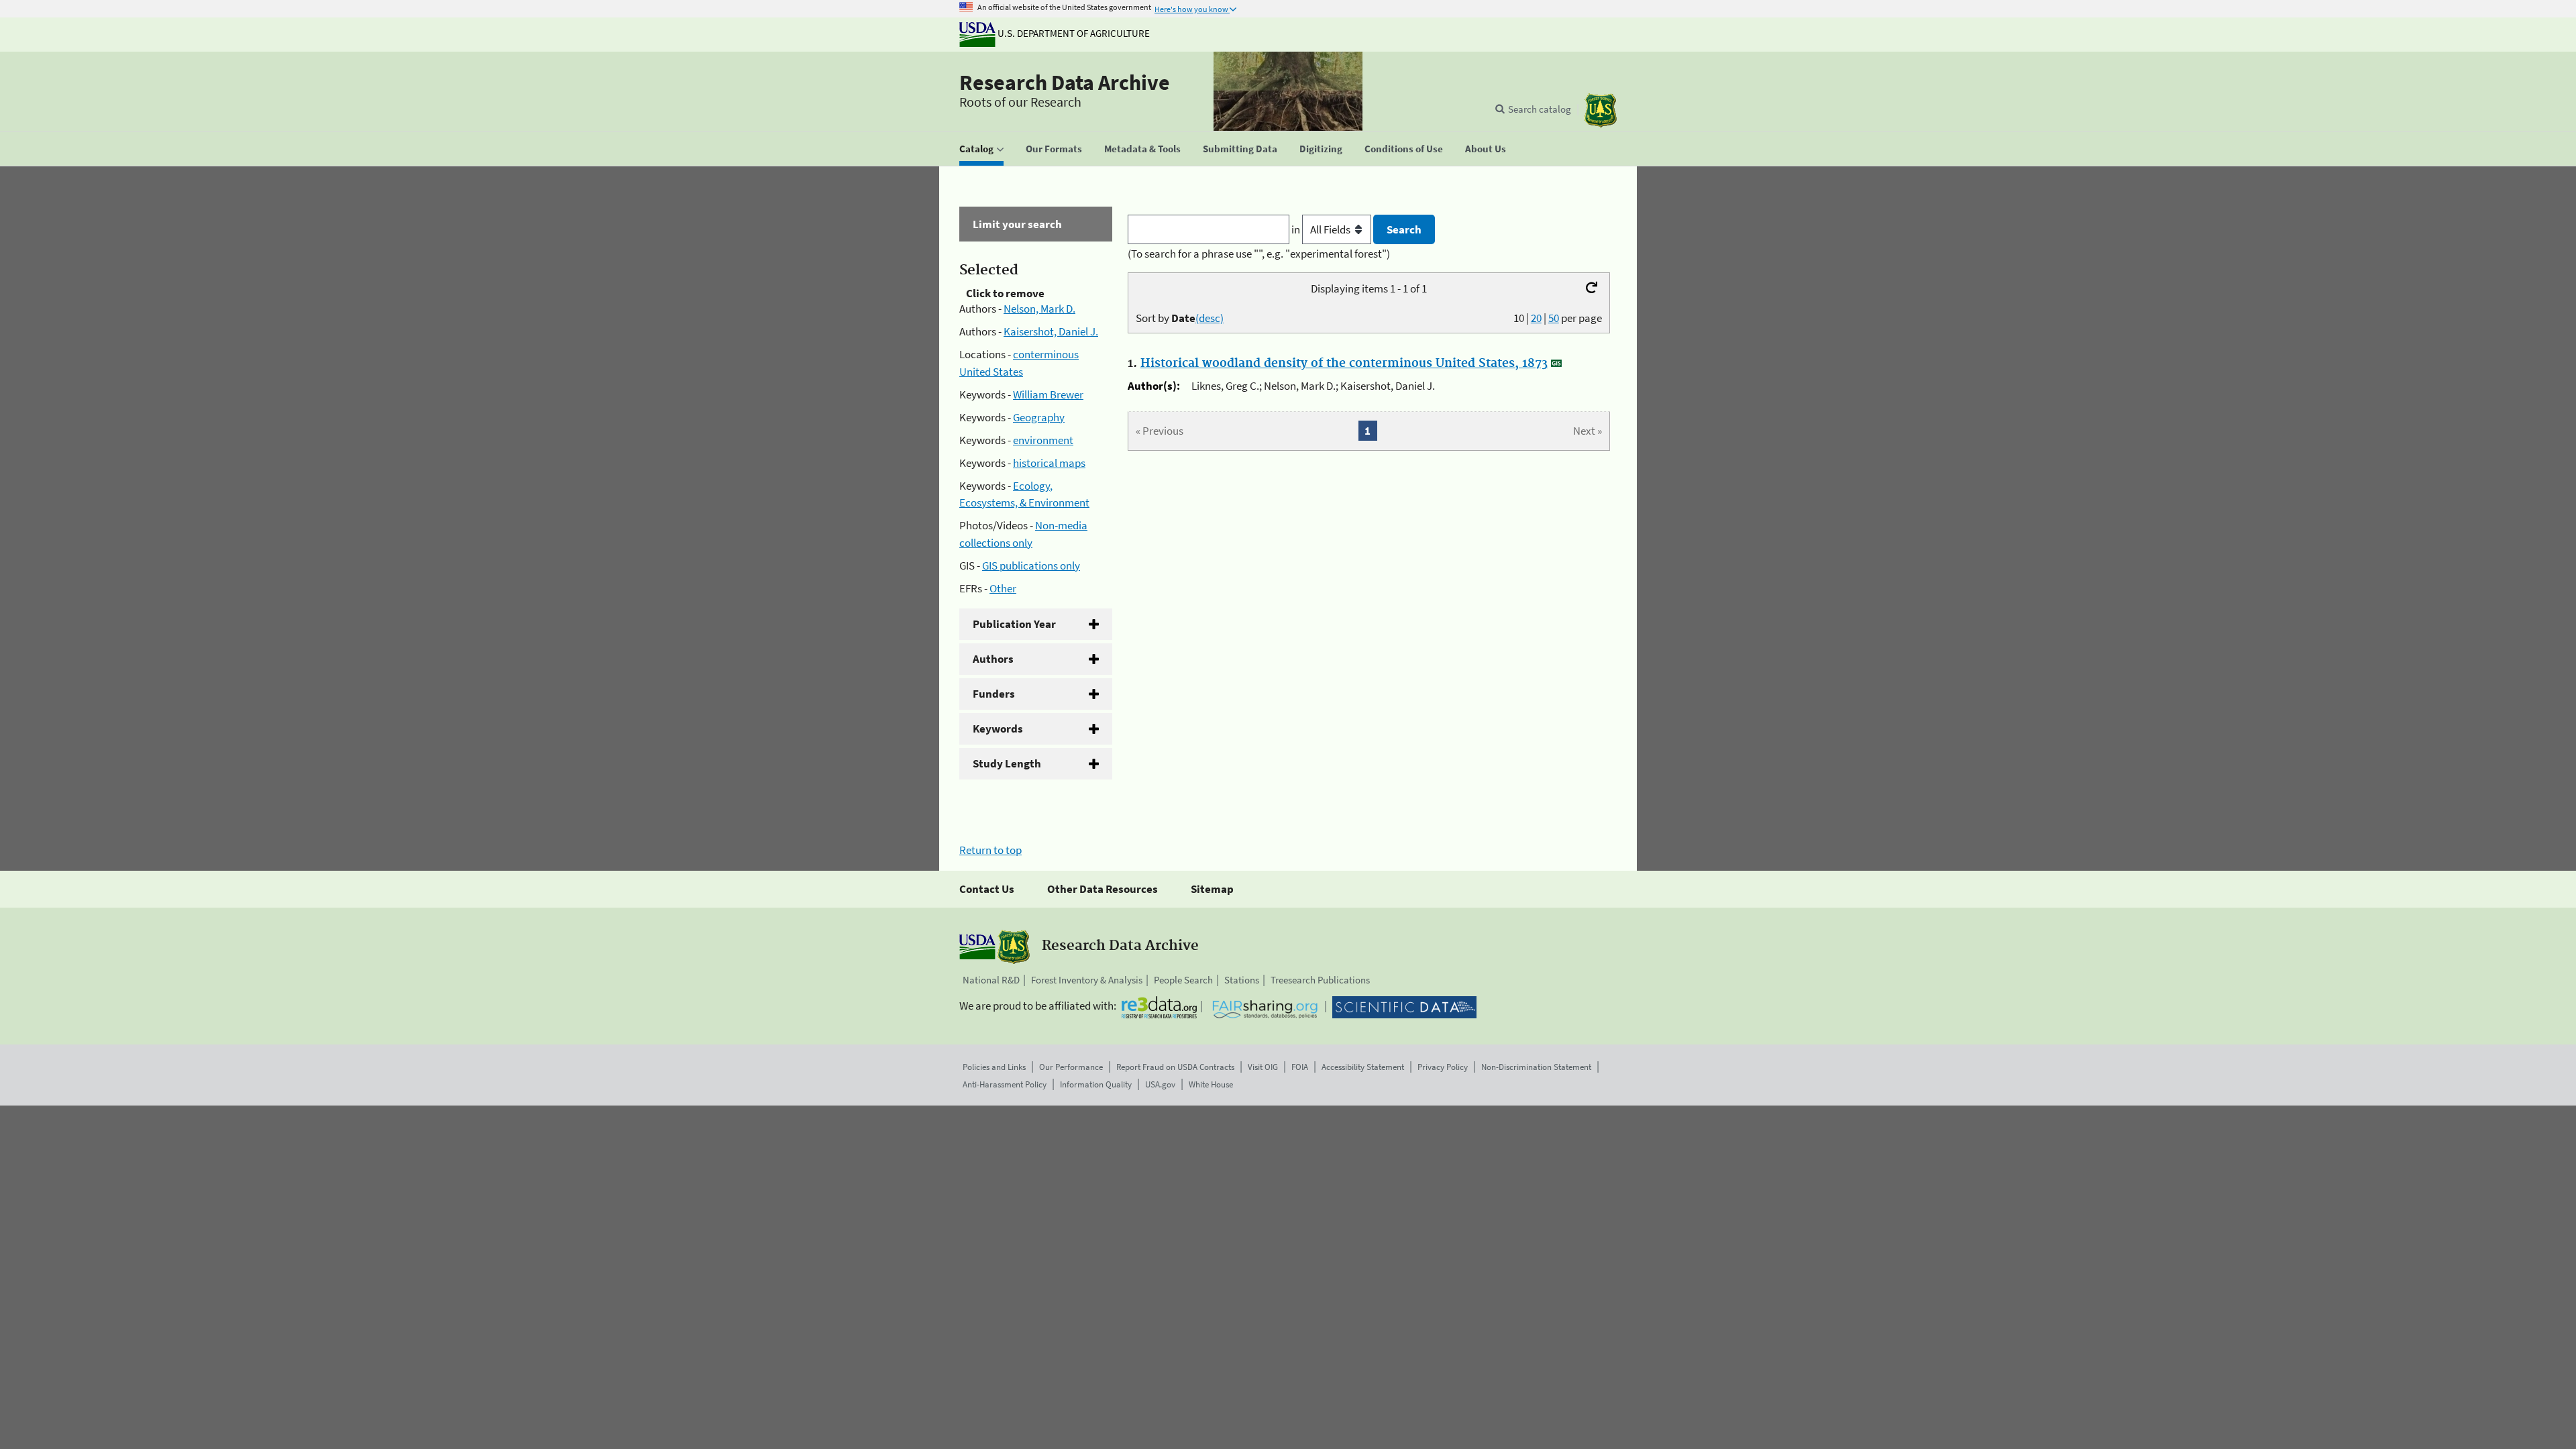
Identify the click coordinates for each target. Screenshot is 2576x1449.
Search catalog (1540, 109)
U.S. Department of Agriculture (1073, 33)
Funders (994, 694)
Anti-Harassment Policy (1005, 1084)
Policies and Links (994, 1067)
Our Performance (1071, 1067)
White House (1211, 1084)
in (1297, 229)
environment (1043, 440)
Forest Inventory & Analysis (1087, 980)
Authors (993, 659)
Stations (1242, 980)
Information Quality (1096, 1084)
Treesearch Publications (1320, 980)
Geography (1039, 417)
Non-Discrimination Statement (1536, 1067)
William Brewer (1048, 394)
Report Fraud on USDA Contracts (1175, 1067)
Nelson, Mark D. (1039, 309)
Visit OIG (1263, 1067)
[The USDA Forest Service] (1601, 110)
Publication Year (1014, 624)
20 (1536, 318)
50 (1554, 318)
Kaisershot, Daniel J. (1051, 331)
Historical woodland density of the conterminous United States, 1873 (1344, 364)
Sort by (1180, 318)
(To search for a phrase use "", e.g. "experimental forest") (1259, 254)
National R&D (991, 980)
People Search (1183, 980)
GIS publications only (1031, 566)
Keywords (998, 729)
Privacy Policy (1443, 1067)
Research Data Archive (1065, 83)
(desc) (1210, 318)
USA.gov (1160, 1084)
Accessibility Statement (1363, 1067)
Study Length (1007, 763)
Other (1003, 588)
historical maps (1049, 463)
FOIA (1300, 1067)
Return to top (990, 850)
